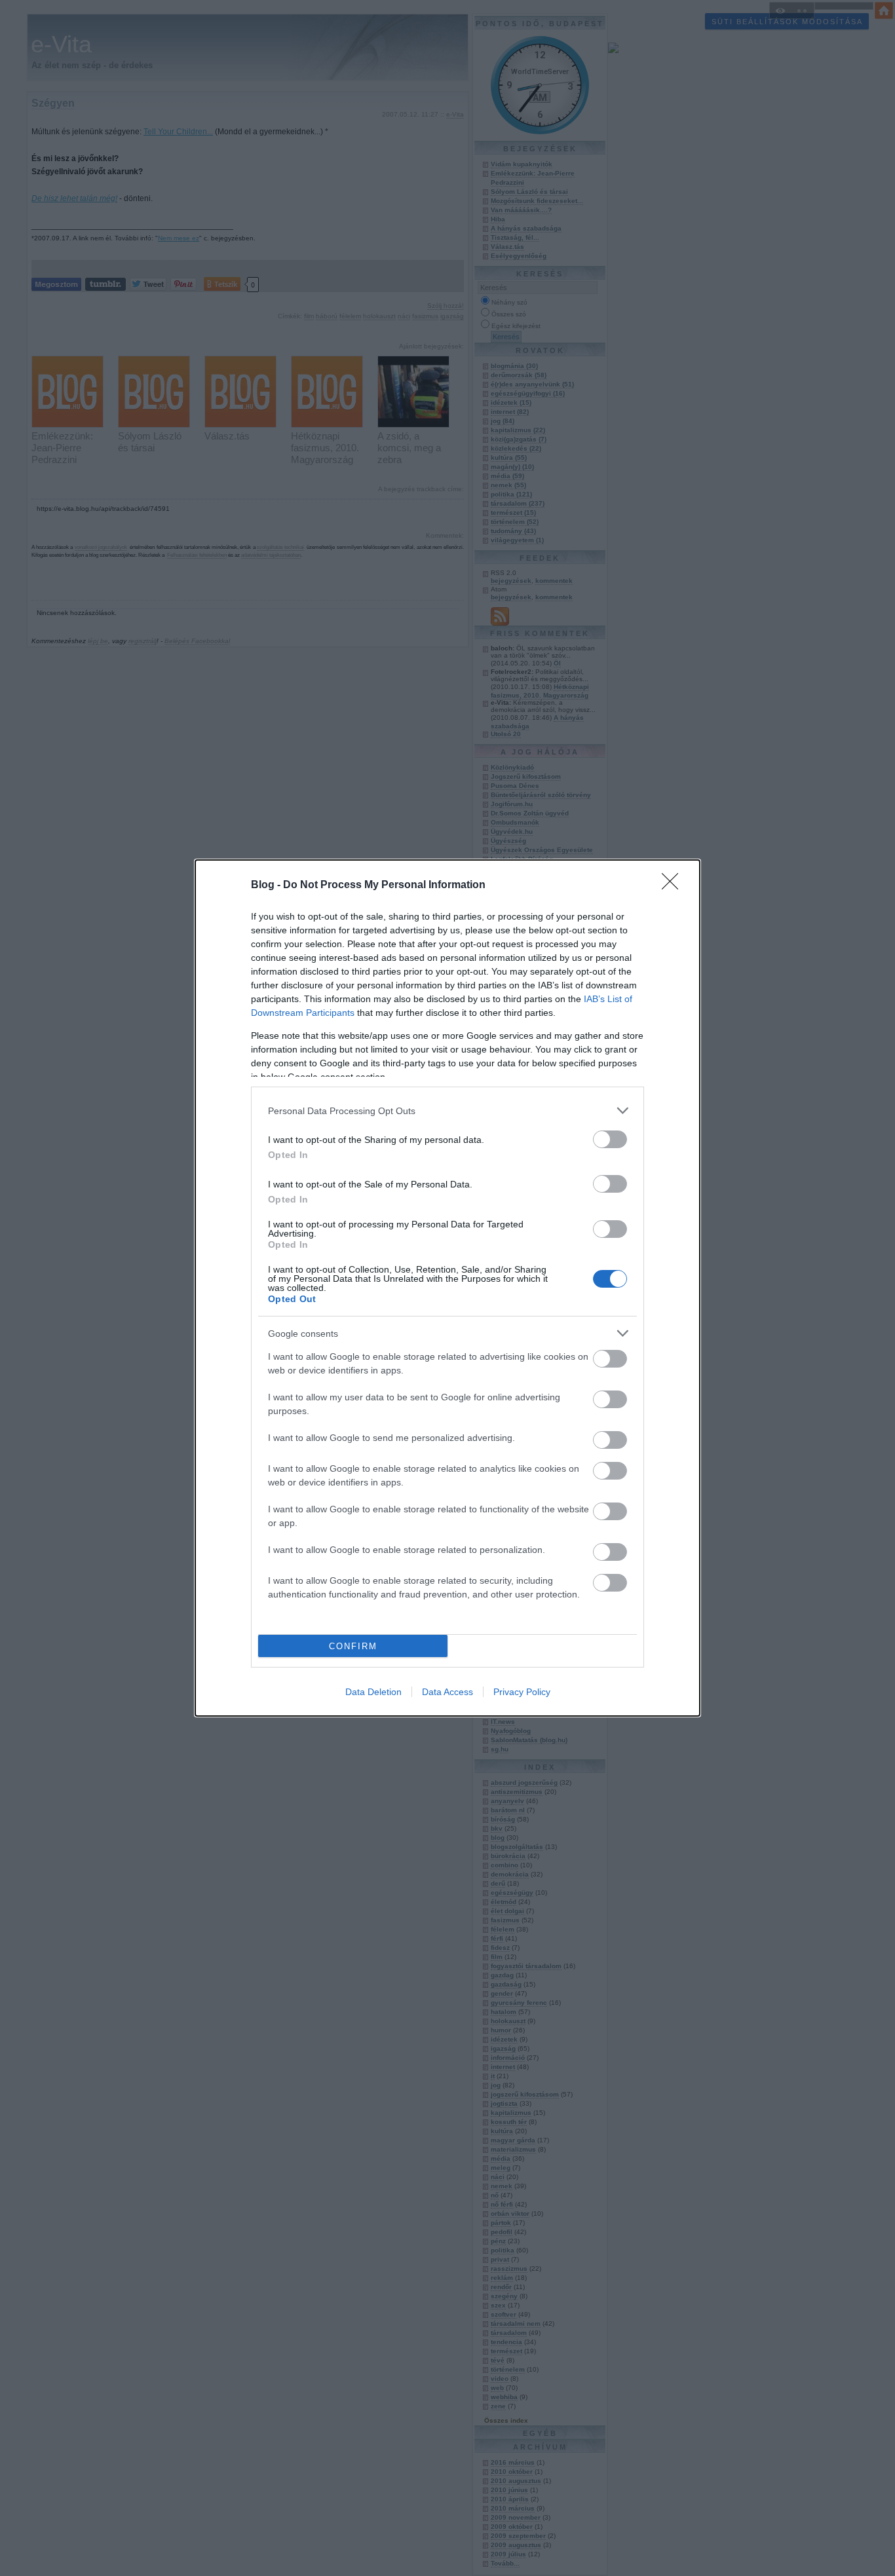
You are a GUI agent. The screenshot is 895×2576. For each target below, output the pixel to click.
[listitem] (447, 1111)
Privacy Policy (522, 1692)
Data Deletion (373, 1692)
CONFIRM (353, 1646)
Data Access (447, 1692)
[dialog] (447, 1288)
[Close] (674, 886)
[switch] (610, 1139)
